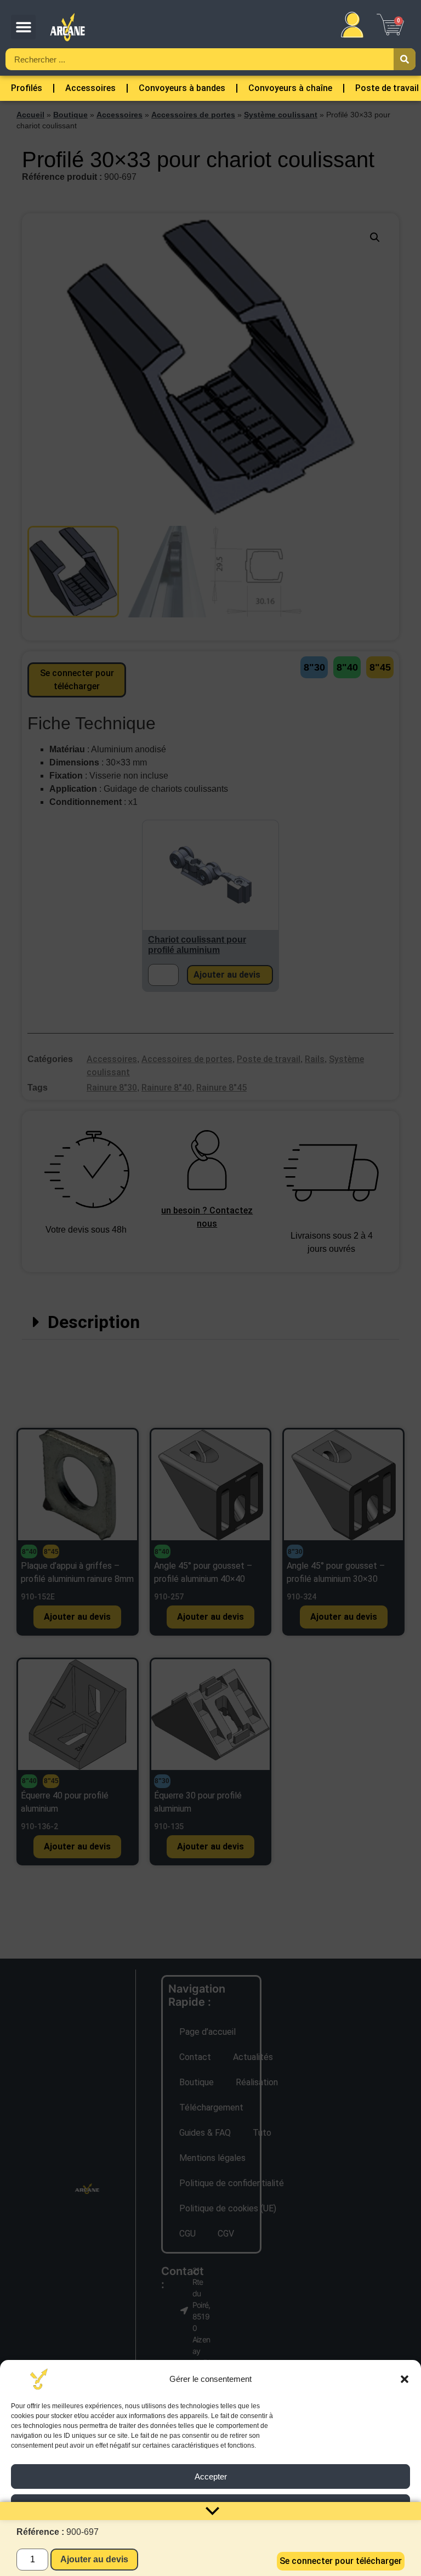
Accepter (211, 2476)
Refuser (210, 2507)
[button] (405, 2379)
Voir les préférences (210, 2537)
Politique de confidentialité (242, 2562)
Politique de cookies (163, 2562)
